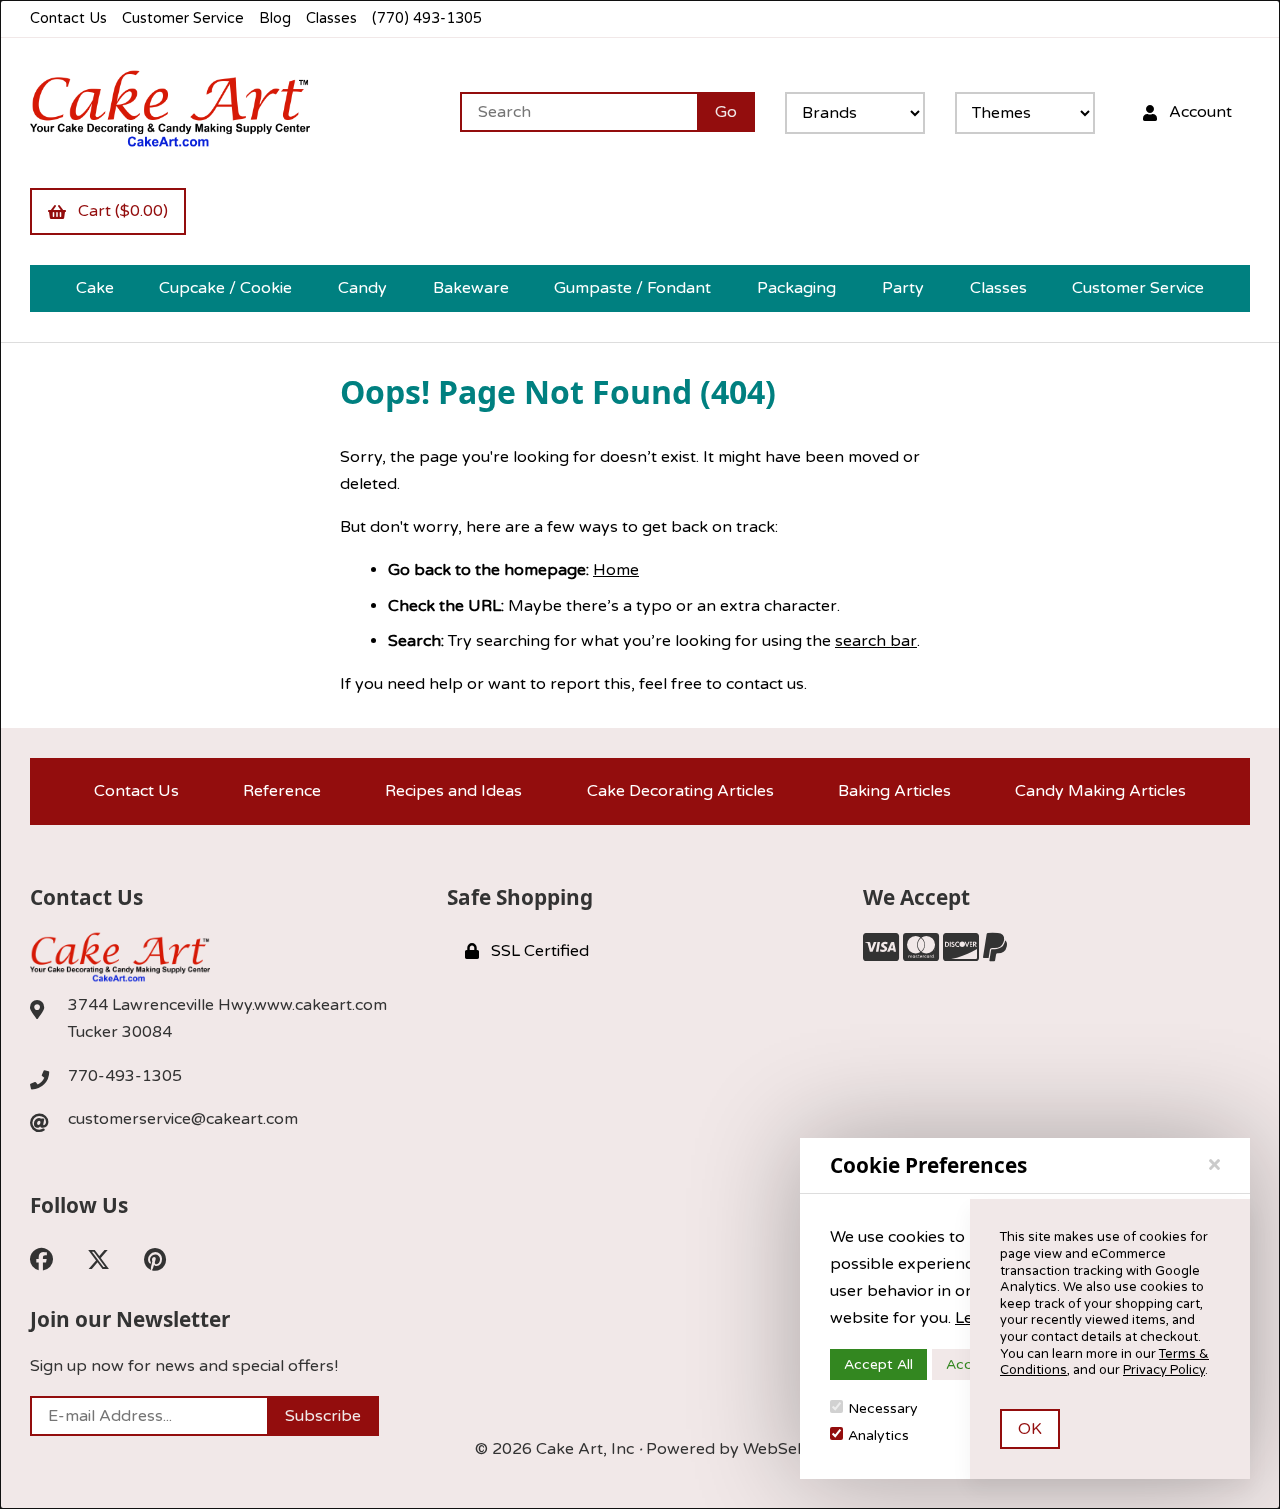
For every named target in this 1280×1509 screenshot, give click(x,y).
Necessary (883, 1408)
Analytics (878, 1435)
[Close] (1214, 1165)
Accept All (878, 1364)
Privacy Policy (1164, 1370)
